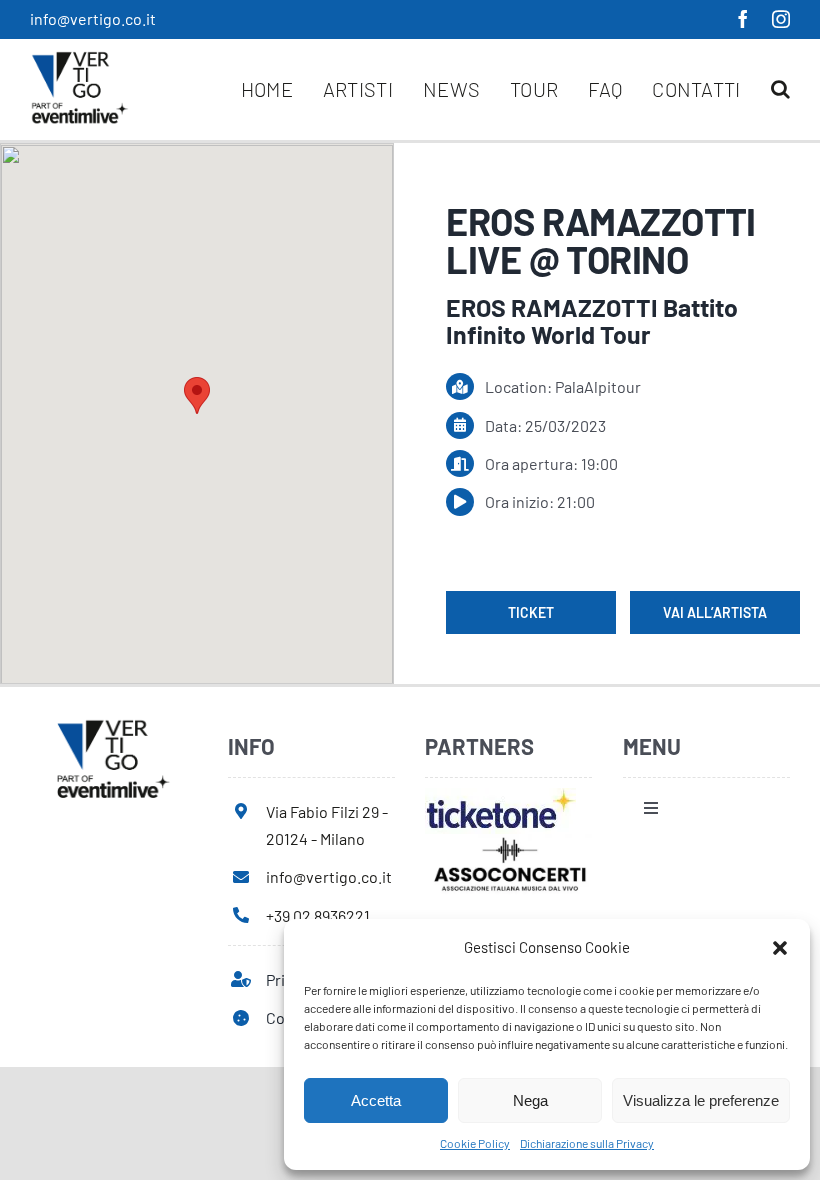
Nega (530, 1100)
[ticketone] (500, 795)
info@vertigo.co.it (93, 18)
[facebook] (743, 19)
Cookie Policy (475, 1143)
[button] (780, 948)
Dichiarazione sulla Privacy (587, 1143)
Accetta (376, 1100)
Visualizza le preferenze (701, 1100)
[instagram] (781, 19)
